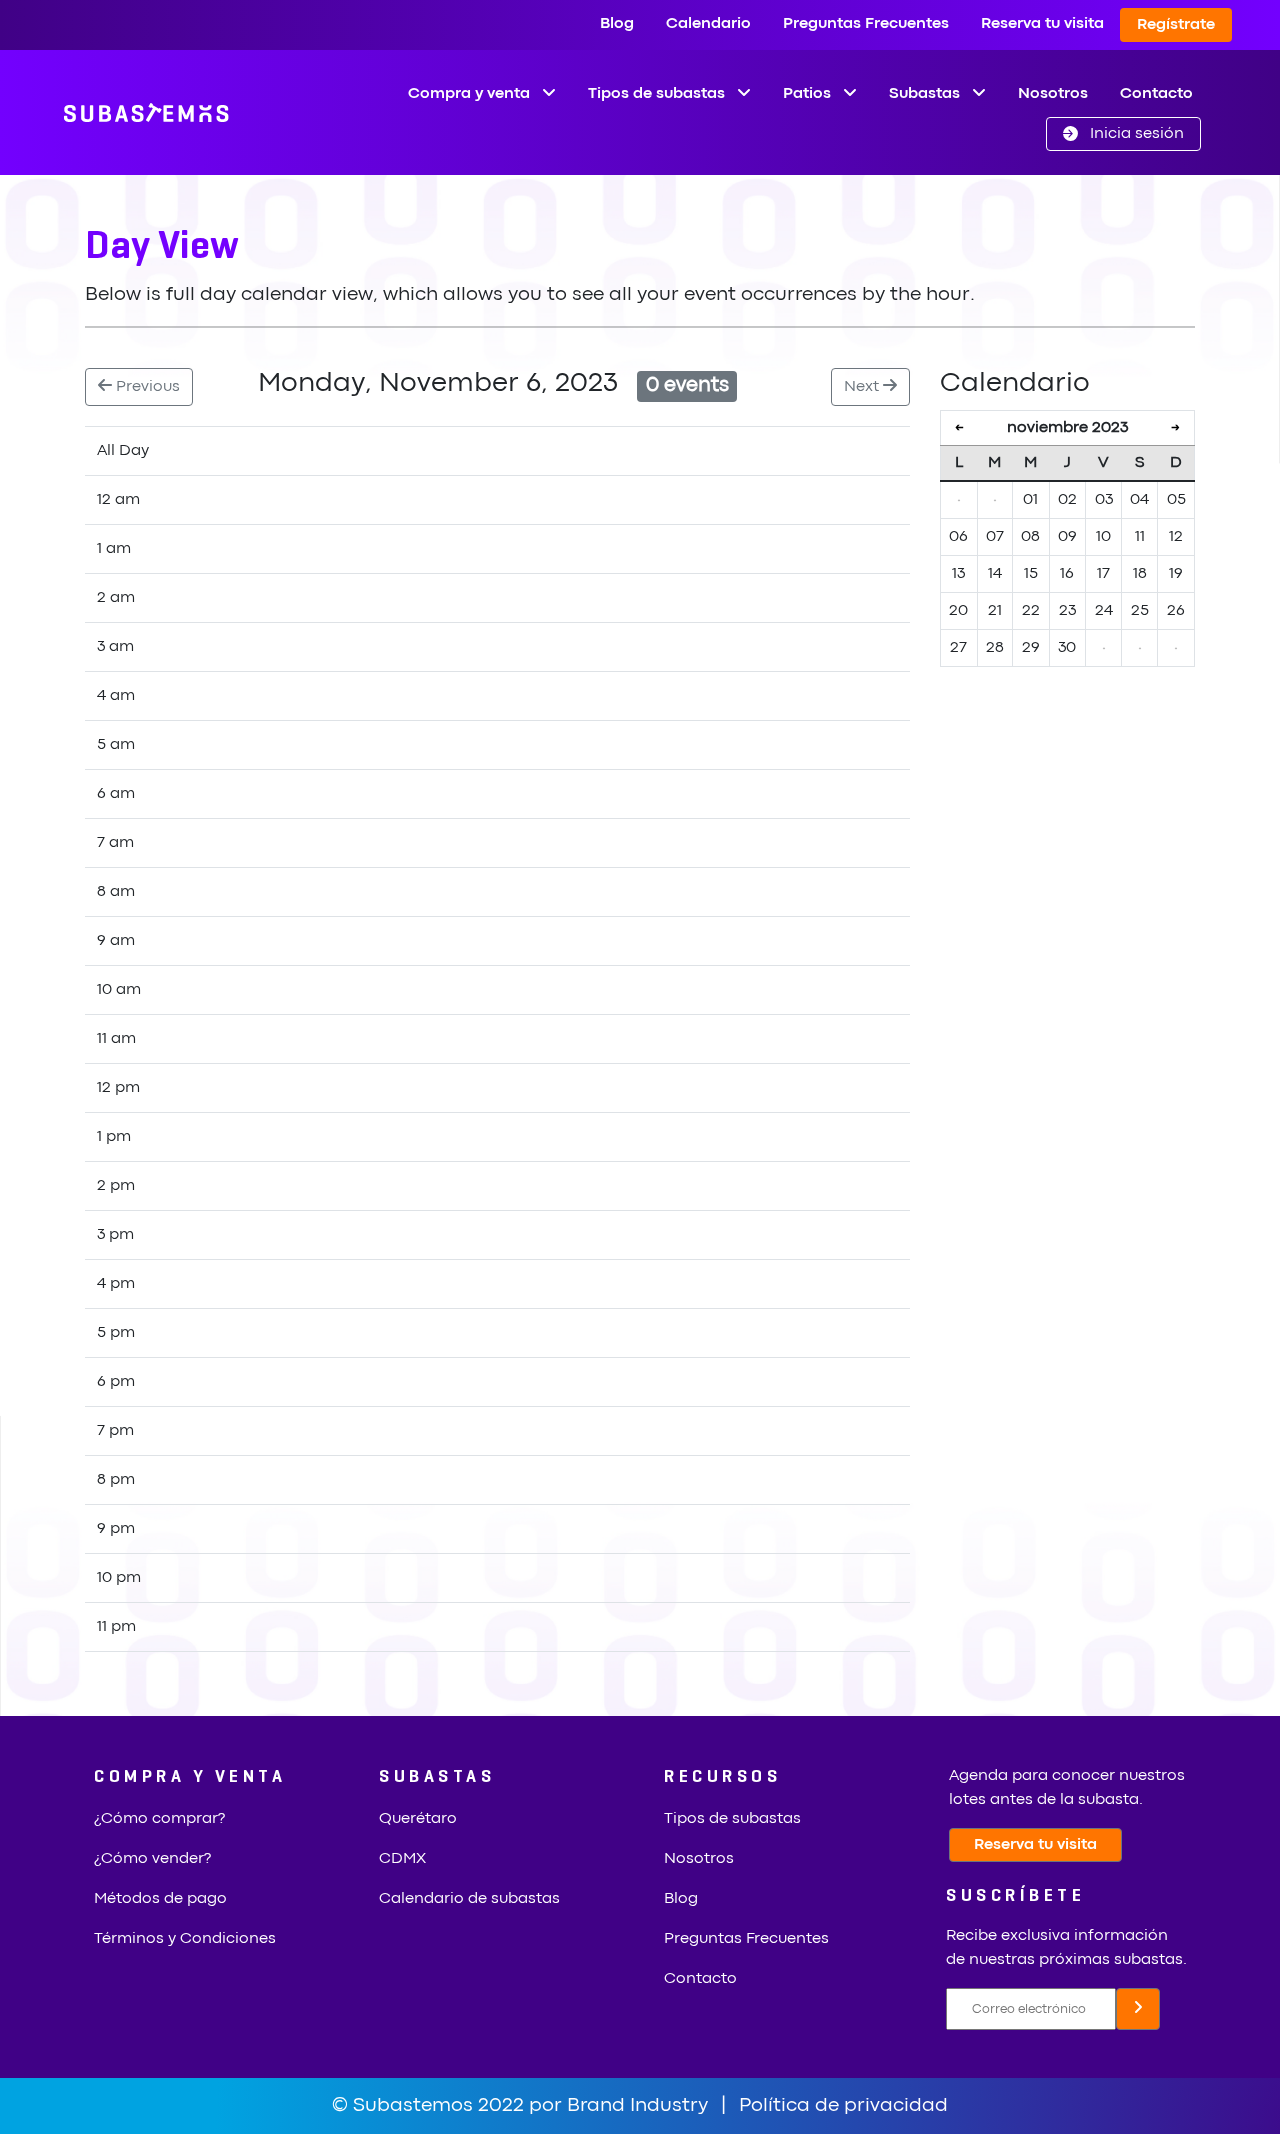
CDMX (402, 1859)
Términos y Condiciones (185, 1939)
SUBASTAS (437, 1777)
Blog (617, 24)
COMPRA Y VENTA (190, 1777)
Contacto (1156, 94)
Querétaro (418, 1819)
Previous (146, 387)
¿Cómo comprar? (159, 1819)
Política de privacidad (843, 2105)
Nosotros (1053, 94)
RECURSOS (722, 1777)
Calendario (708, 24)
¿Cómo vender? (152, 1859)
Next (863, 387)
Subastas (926, 94)
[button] (1123, 134)
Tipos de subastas (732, 1819)
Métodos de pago (160, 1899)
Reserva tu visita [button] (1035, 1845)
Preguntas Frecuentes (866, 24)
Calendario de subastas (469, 1899)
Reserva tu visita (1042, 24)
